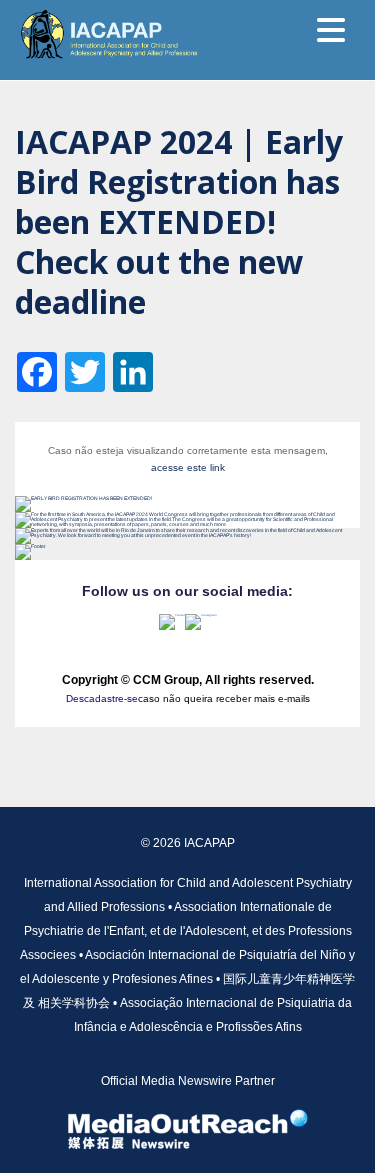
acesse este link (188, 467)
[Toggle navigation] (331, 30)
